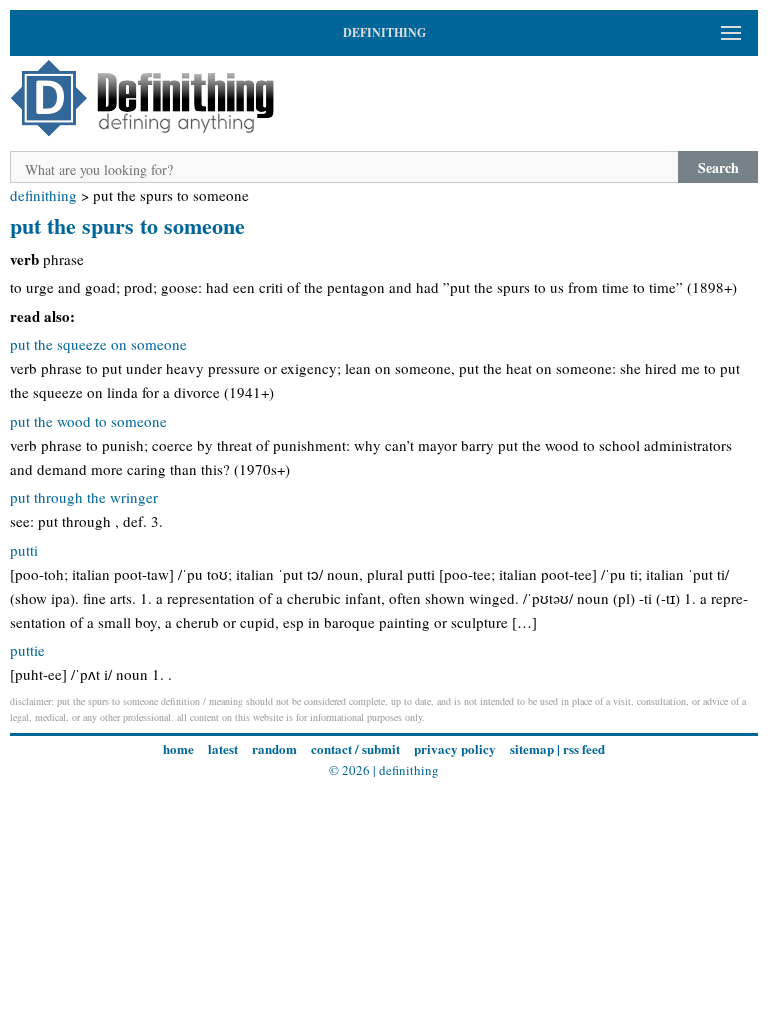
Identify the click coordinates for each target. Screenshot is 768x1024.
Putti (24, 550)
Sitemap (532, 748)
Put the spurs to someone (127, 225)
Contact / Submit (355, 748)
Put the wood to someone (88, 421)
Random (274, 748)
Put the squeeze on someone (98, 344)
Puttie (27, 650)
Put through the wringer (84, 497)
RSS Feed (584, 748)
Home (178, 748)
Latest (223, 748)
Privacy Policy (455, 748)
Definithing (43, 195)
